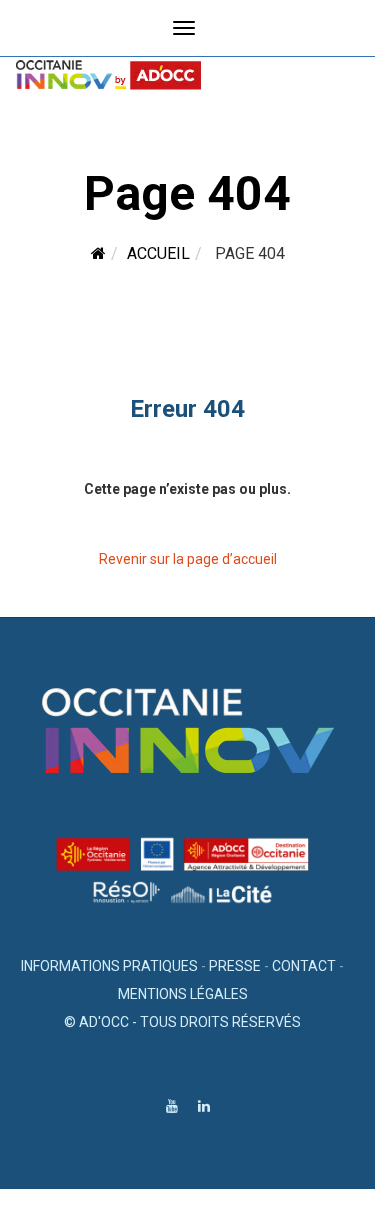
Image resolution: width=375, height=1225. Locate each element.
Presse (235, 966)
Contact (304, 966)
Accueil (158, 253)
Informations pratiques (109, 966)
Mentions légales (183, 994)
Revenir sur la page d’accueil (188, 559)
